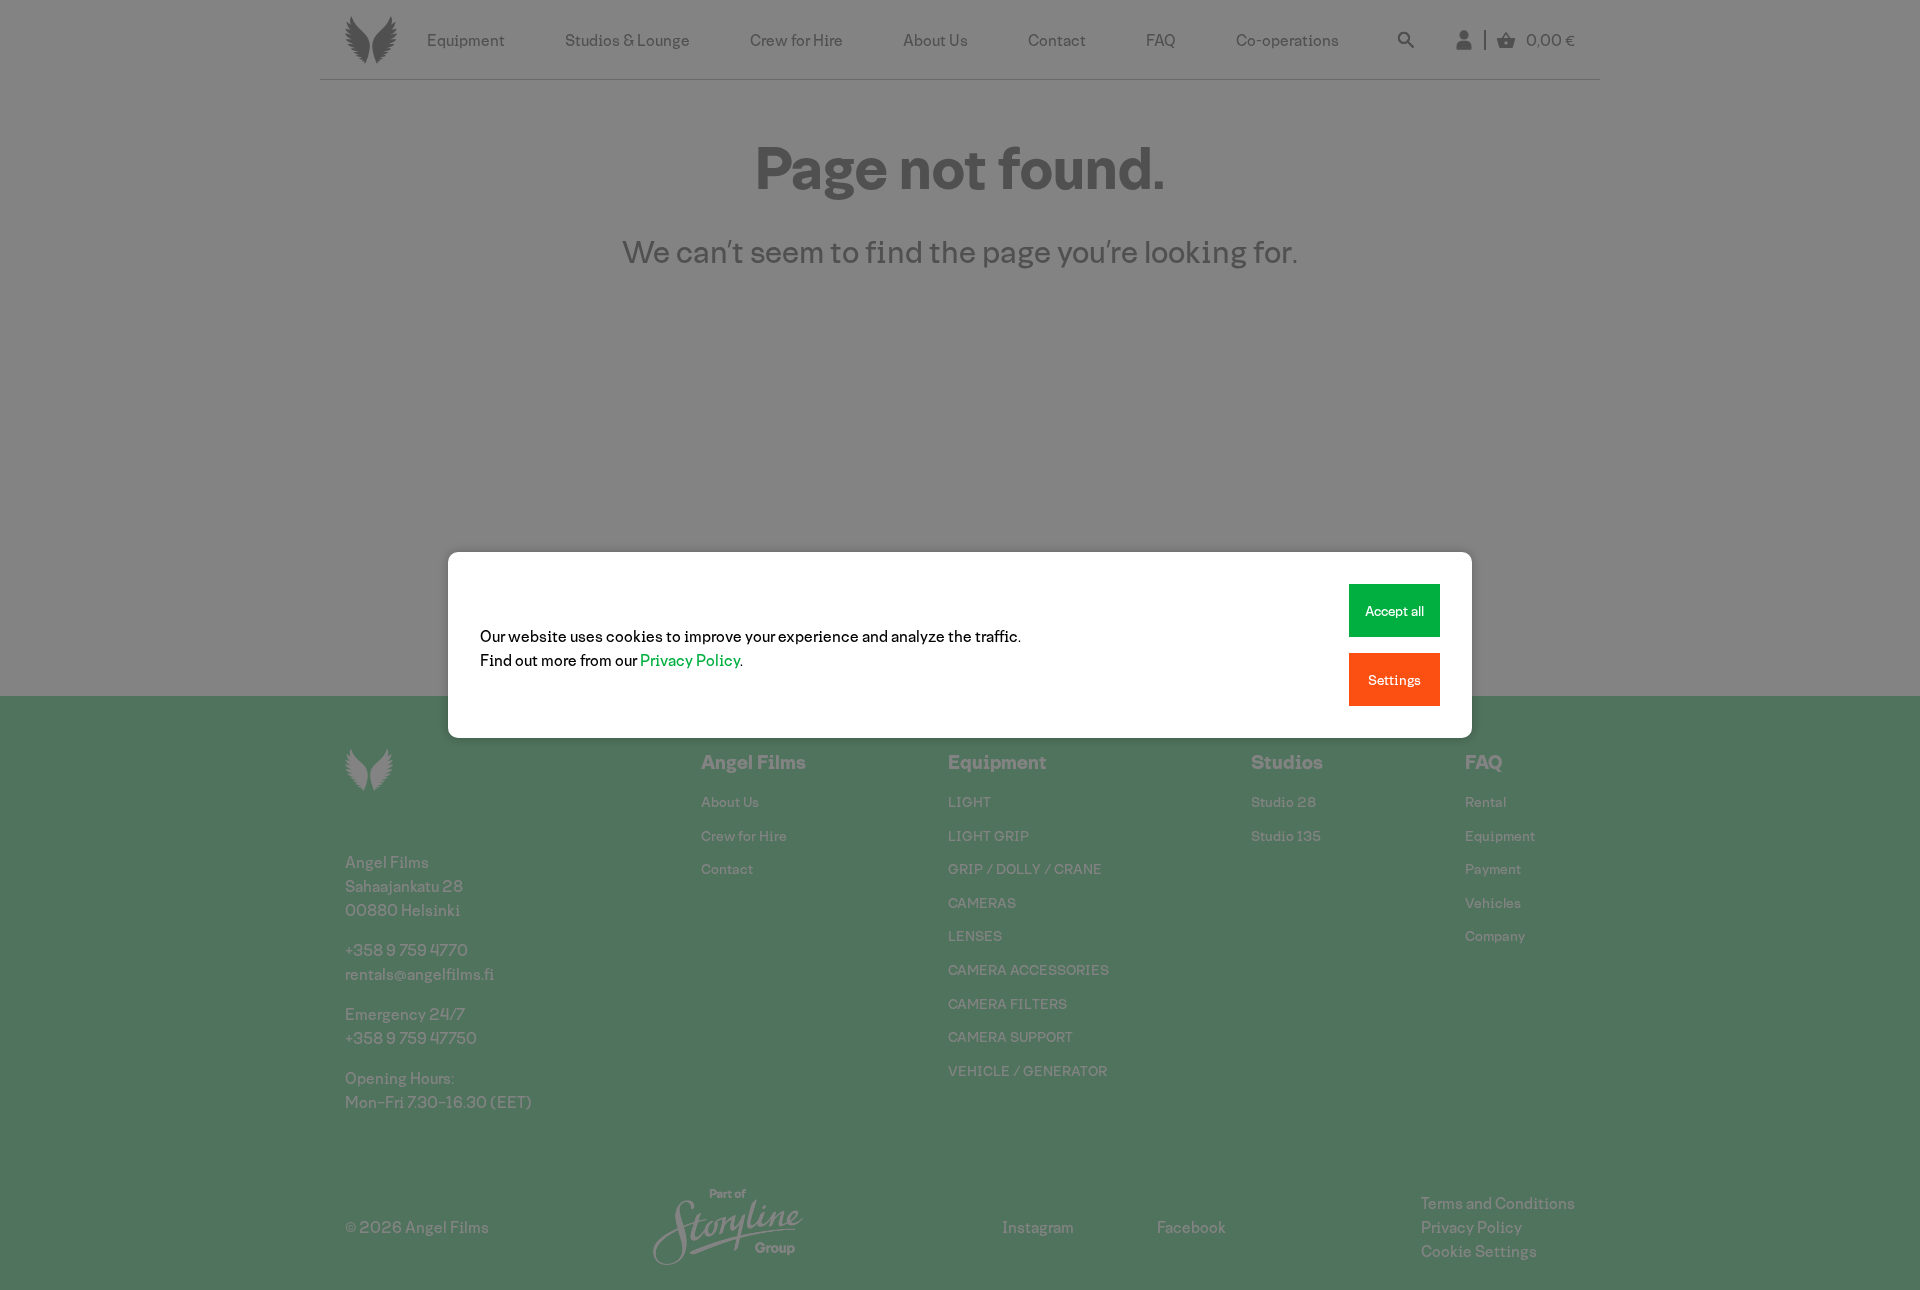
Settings (1394, 679)
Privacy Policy (690, 659)
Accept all (1394, 610)
